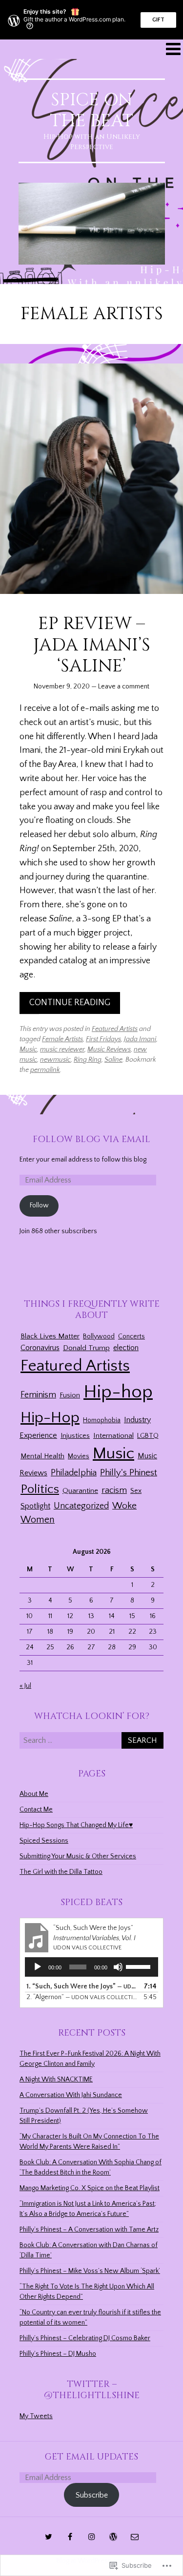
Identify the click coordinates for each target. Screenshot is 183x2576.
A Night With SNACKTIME (56, 2080)
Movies (79, 1456)
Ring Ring (88, 1060)
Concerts (132, 1336)
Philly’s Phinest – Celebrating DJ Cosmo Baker (85, 2338)
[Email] (135, 2537)
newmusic (55, 1060)
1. (82, 1986)
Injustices (75, 1436)
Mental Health (42, 1456)
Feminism (38, 1395)
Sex (136, 1491)
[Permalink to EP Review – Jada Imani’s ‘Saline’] (91, 479)
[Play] (38, 1967)
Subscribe (92, 2495)
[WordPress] (113, 2537)
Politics (40, 1489)
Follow (39, 1205)
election (126, 1348)
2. (82, 1997)
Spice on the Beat (91, 110)
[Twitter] (49, 2537)
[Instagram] (92, 2537)
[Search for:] (91, 1741)
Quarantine (80, 1491)
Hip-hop (118, 1392)
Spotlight (35, 1506)
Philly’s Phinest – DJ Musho (58, 2354)
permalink (45, 1070)
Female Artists (62, 1039)
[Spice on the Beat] (92, 224)
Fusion (70, 1395)
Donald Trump (86, 1348)
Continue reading (70, 1003)
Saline (113, 1060)
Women (38, 1520)
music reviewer (62, 1049)
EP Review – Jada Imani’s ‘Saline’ (92, 645)
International (113, 1436)
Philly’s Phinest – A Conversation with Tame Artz (89, 2230)
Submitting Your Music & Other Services (78, 1856)
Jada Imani (140, 1039)
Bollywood (99, 1336)
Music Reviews (109, 1049)
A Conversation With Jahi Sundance (71, 2095)
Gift (158, 20)
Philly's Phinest (129, 1473)
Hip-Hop (50, 1418)
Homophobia (102, 1420)
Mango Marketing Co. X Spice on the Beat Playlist (90, 2188)
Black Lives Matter (50, 1336)
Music (28, 1049)
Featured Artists (115, 1029)
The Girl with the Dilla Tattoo (61, 1872)
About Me (34, 1794)
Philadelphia (74, 1473)
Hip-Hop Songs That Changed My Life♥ (76, 1825)
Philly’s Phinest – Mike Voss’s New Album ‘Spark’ (90, 2271)
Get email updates (91, 2457)
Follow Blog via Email (91, 1139)
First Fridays (103, 1039)
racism (114, 1490)
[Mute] (118, 1967)
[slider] (140, 1966)
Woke (124, 1506)
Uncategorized (81, 1506)
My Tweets (36, 2416)
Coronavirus (40, 1348)
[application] (91, 1967)
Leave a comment (124, 687)
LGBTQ (148, 1436)
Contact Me (36, 1810)
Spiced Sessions (44, 1841)
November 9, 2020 (62, 687)
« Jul (25, 1686)
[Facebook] (70, 2537)
